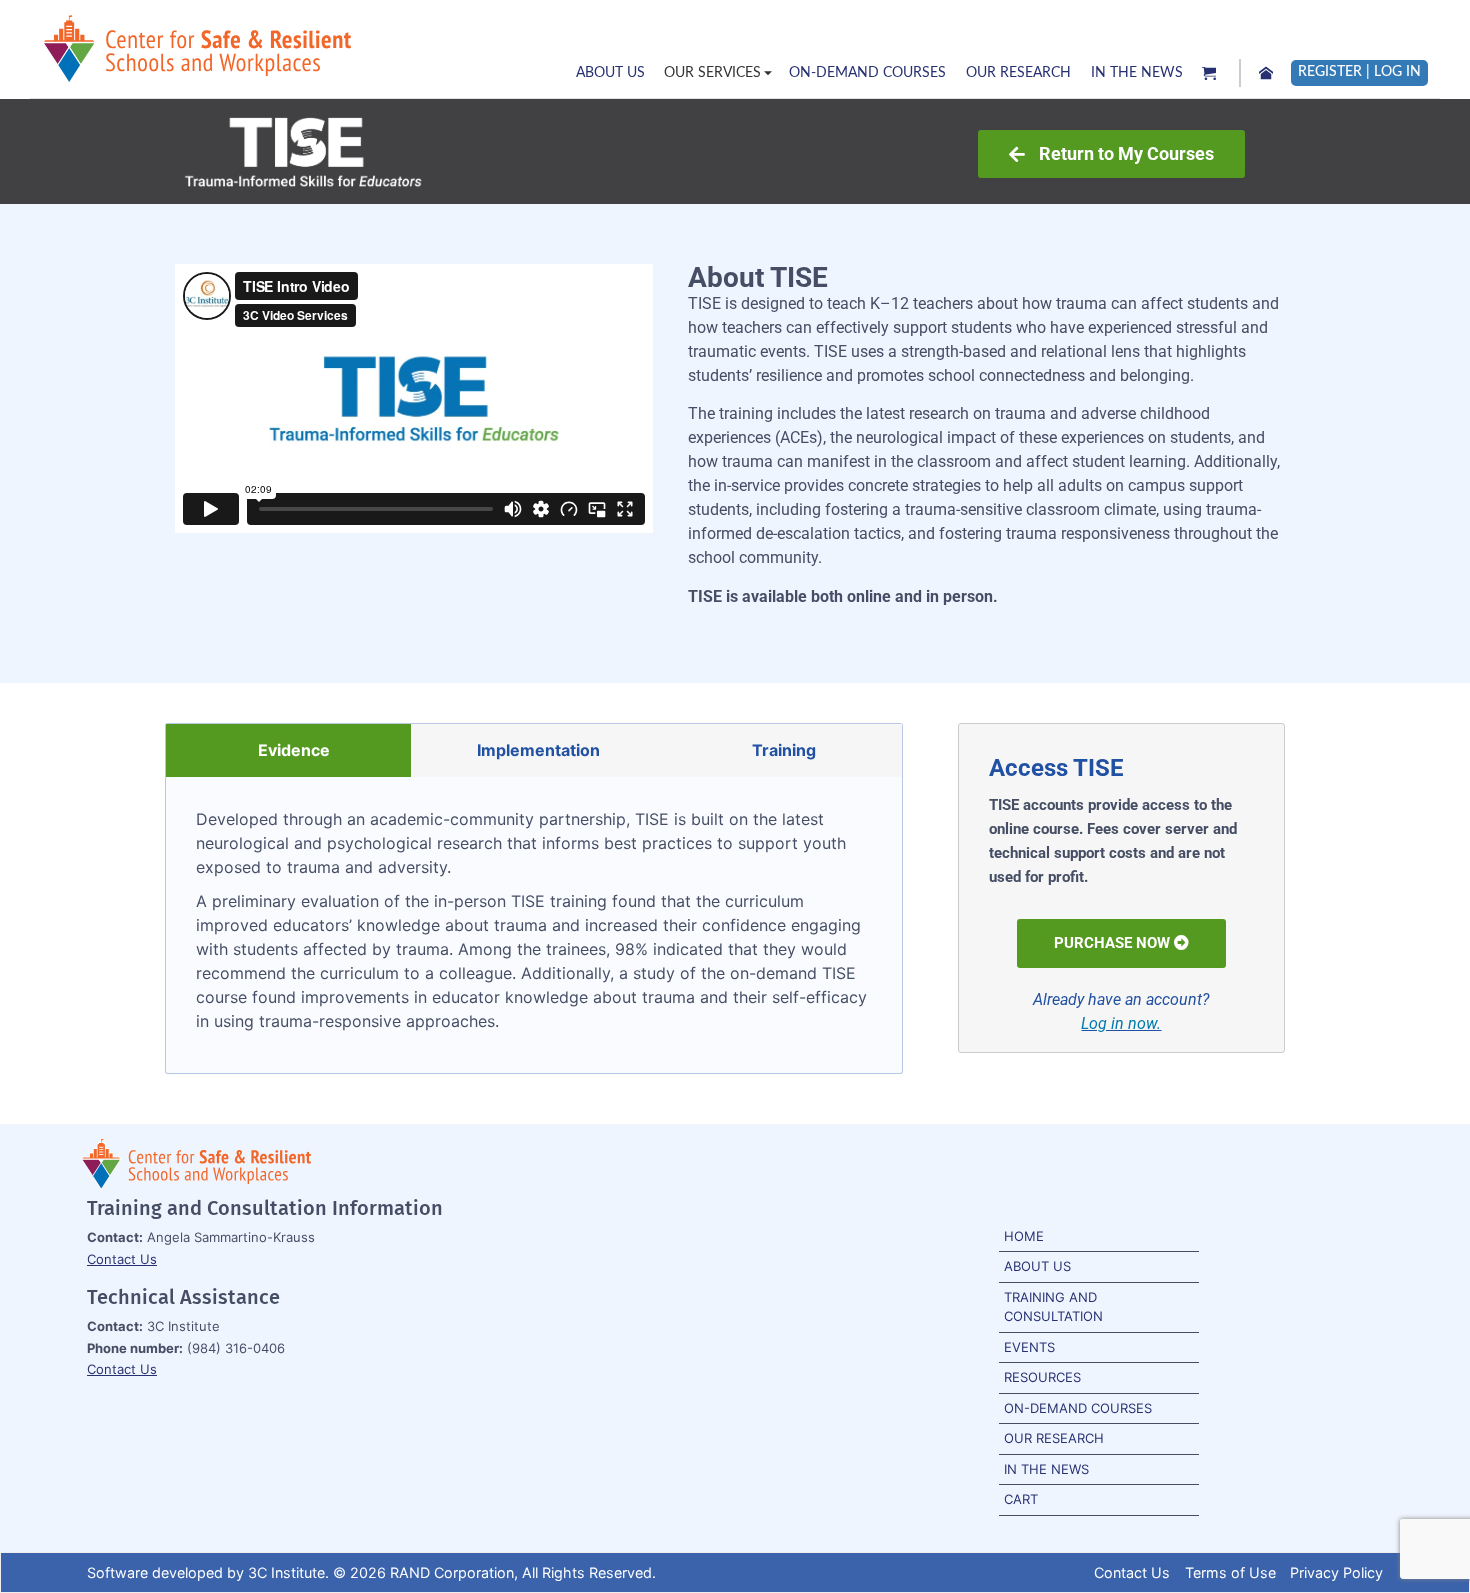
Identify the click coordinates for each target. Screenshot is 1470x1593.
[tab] (288, 750)
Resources (1042, 1377)
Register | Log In (1359, 72)
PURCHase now (1112, 943)
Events (1029, 1347)
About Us (1037, 1266)
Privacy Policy (1336, 1572)
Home (1024, 1236)
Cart (1021, 1499)
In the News (1046, 1469)
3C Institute (286, 1572)
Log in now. (1121, 1023)
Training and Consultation (1053, 1307)
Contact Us (122, 1259)
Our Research (1054, 1438)
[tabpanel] (534, 925)
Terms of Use (1230, 1572)
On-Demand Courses (1078, 1408)
